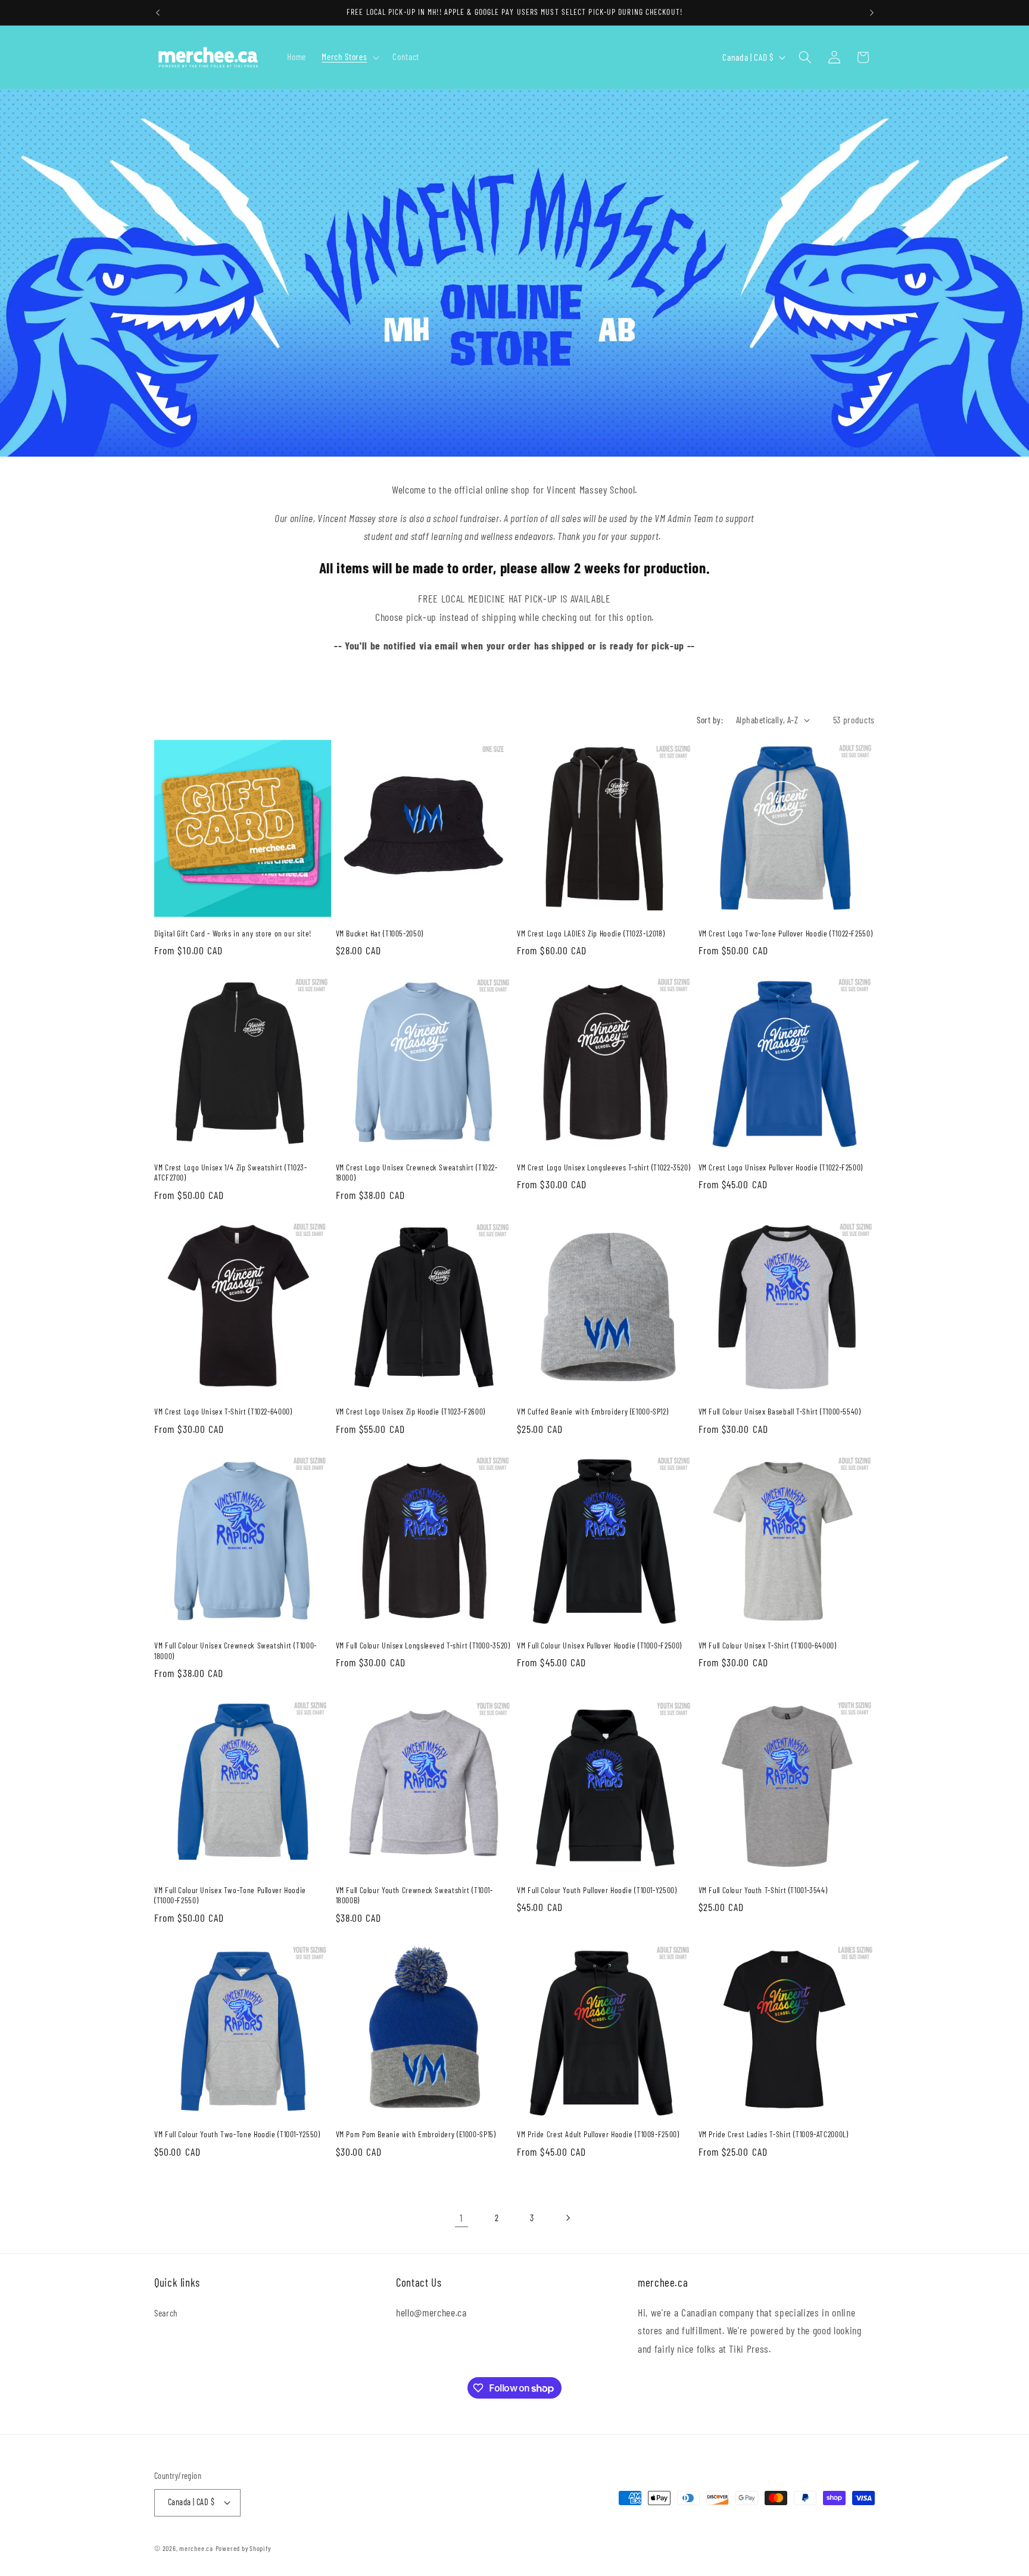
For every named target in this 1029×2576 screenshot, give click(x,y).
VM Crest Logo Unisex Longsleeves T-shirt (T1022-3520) (604, 1167)
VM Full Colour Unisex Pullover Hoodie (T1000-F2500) (599, 1645)
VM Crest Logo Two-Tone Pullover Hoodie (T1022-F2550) (786, 933)
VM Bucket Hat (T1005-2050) (380, 933)
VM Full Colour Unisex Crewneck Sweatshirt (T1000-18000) (236, 1651)
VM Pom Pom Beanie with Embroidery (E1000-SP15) (416, 2134)
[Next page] (567, 2218)
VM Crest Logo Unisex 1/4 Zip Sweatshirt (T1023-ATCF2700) (231, 1173)
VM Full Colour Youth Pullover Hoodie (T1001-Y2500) (597, 1890)
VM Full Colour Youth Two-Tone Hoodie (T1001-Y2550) (237, 2134)
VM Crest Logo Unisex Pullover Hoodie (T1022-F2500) (781, 1167)
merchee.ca (196, 2548)
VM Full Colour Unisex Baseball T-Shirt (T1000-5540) (780, 1411)
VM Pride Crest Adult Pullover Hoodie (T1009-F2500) (598, 2134)
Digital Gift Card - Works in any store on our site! (233, 933)
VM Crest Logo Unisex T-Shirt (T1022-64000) (223, 1411)
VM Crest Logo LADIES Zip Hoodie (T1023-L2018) (591, 933)
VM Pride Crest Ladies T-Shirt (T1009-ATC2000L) (774, 2134)
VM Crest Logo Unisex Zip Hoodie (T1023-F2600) (411, 1411)
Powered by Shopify (243, 2548)
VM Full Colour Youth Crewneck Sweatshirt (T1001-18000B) (414, 1895)
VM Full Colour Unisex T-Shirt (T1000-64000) (768, 1645)
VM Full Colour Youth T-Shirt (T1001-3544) (763, 1890)
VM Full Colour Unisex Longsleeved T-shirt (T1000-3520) (423, 1645)
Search (166, 2313)
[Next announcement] (872, 13)
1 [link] (462, 2218)
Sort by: (710, 720)
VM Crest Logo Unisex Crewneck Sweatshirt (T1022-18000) (417, 1173)
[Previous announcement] (158, 13)
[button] (349, 57)
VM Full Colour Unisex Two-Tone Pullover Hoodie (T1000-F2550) (230, 1895)
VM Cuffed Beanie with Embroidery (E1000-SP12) (593, 1411)
